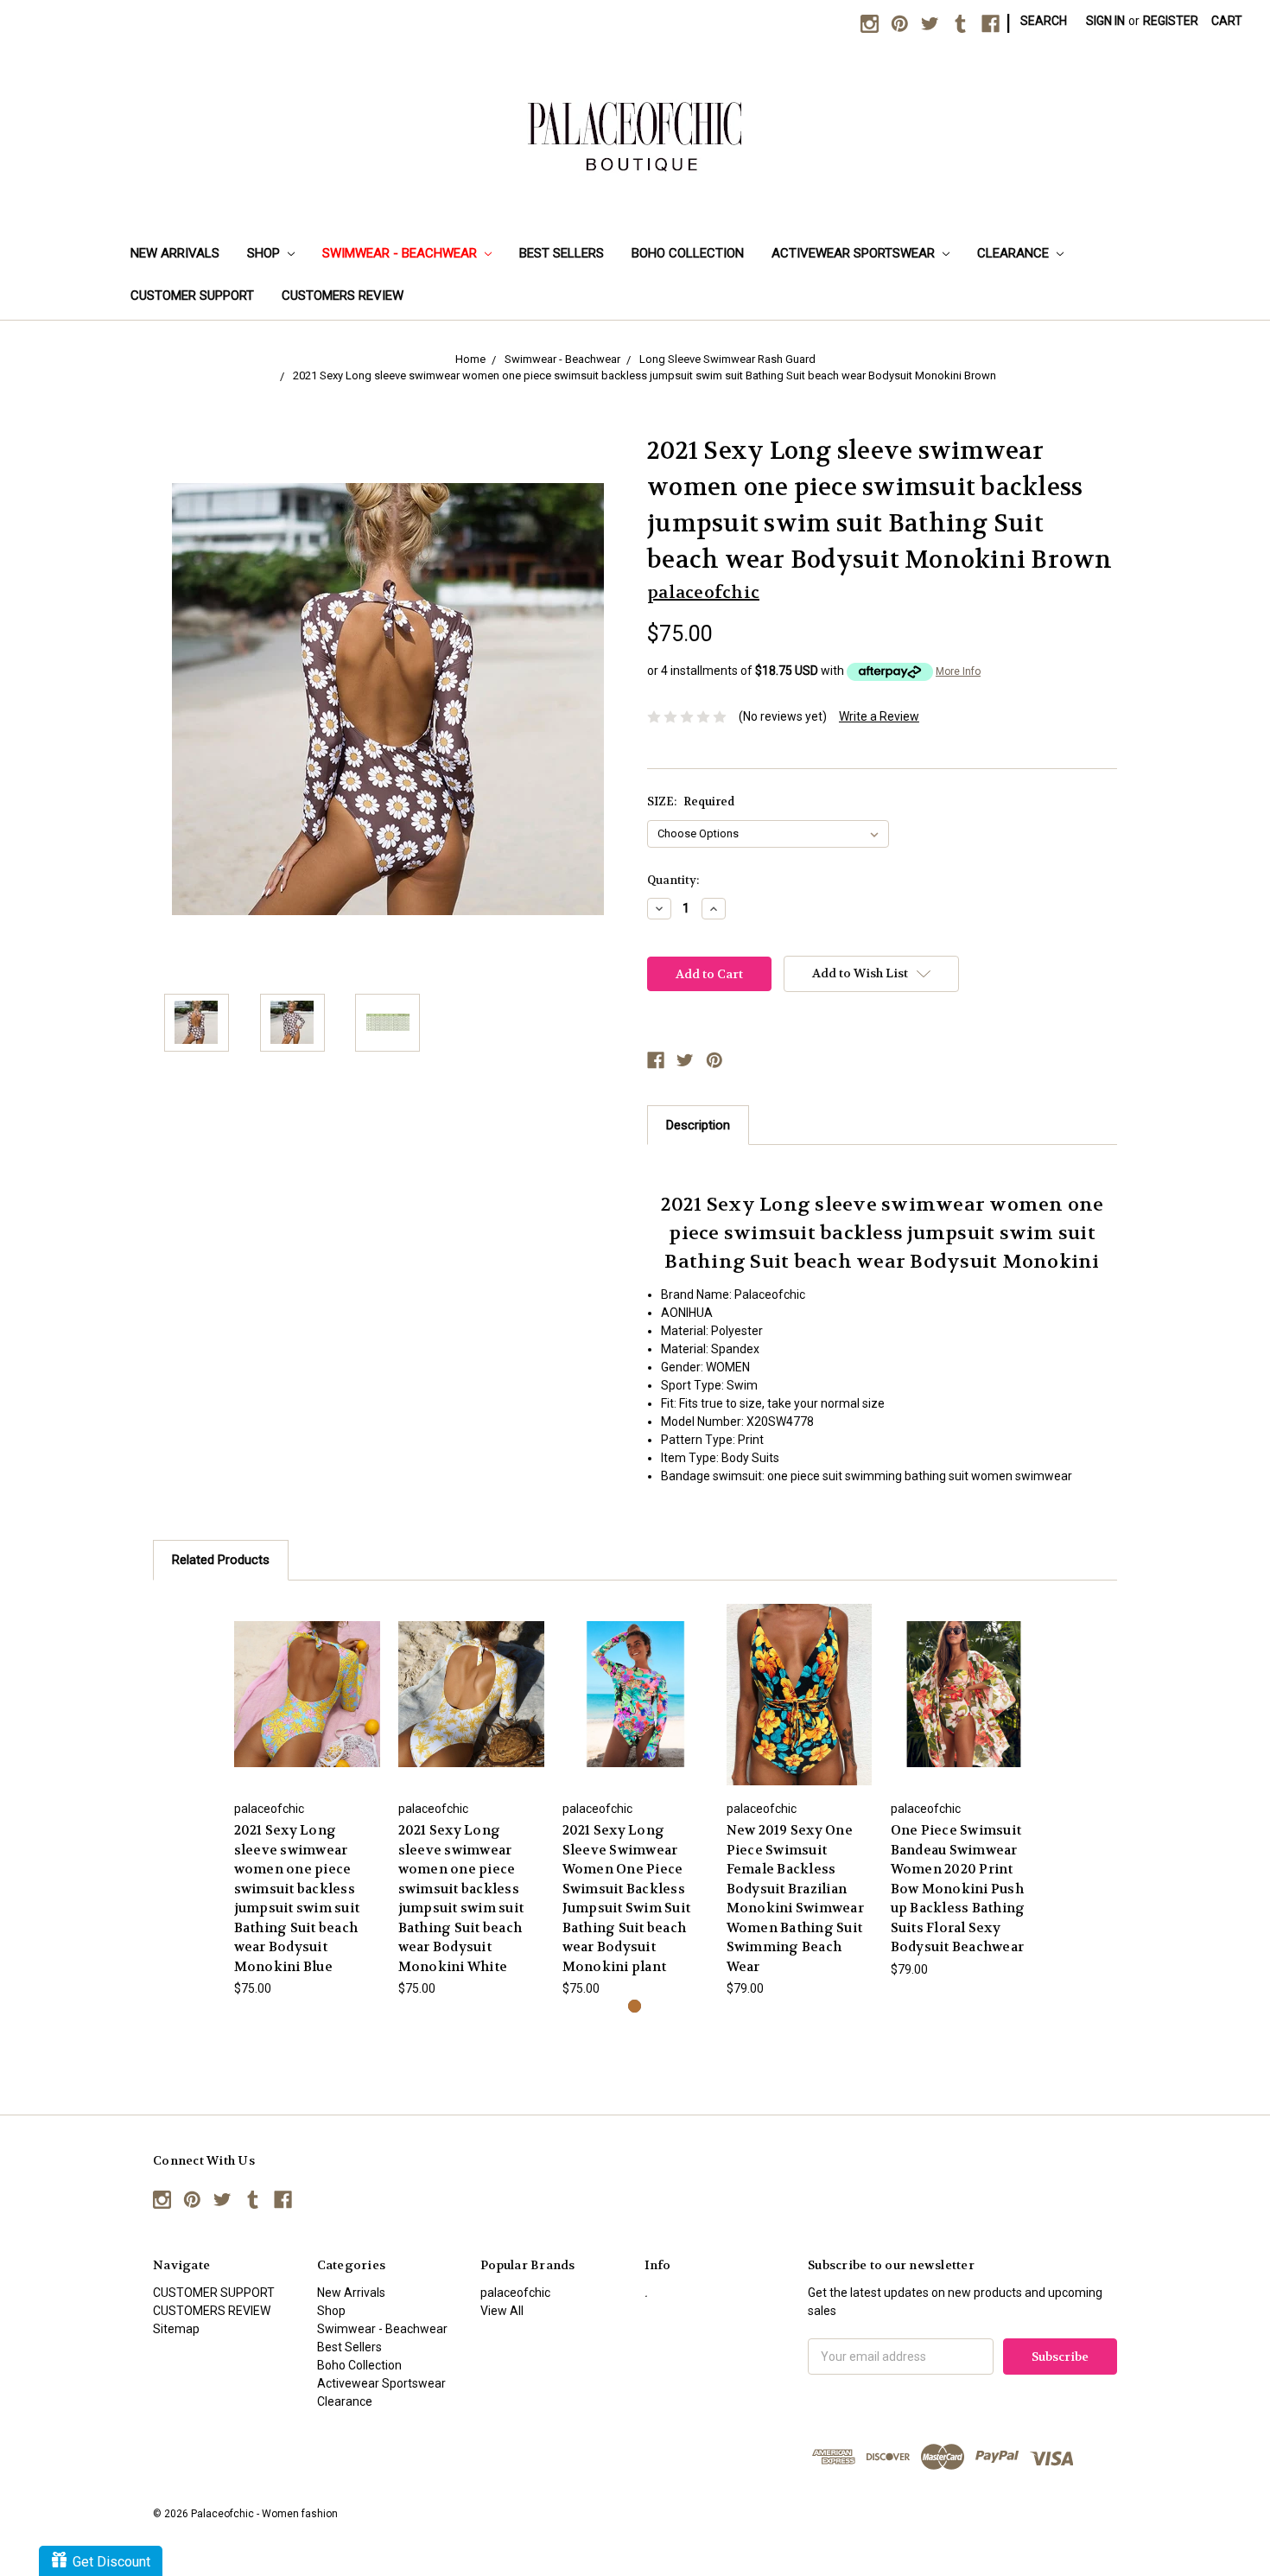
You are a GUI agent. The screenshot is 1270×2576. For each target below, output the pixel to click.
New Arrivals (175, 253)
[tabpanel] (307, 1799)
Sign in (1105, 21)
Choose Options (307, 1694)
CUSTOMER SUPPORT (192, 296)
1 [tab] (635, 2006)
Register (1171, 21)
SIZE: (691, 801)
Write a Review (879, 716)
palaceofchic (515, 2293)
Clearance (1015, 253)
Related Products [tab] (221, 1560)
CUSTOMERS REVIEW (343, 296)
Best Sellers (562, 253)
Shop (265, 253)
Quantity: (673, 880)
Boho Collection (688, 253)
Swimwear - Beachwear (401, 253)
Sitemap (176, 2329)
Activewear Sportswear (855, 253)
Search (1044, 21)
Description (698, 1125)
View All (502, 2311)
